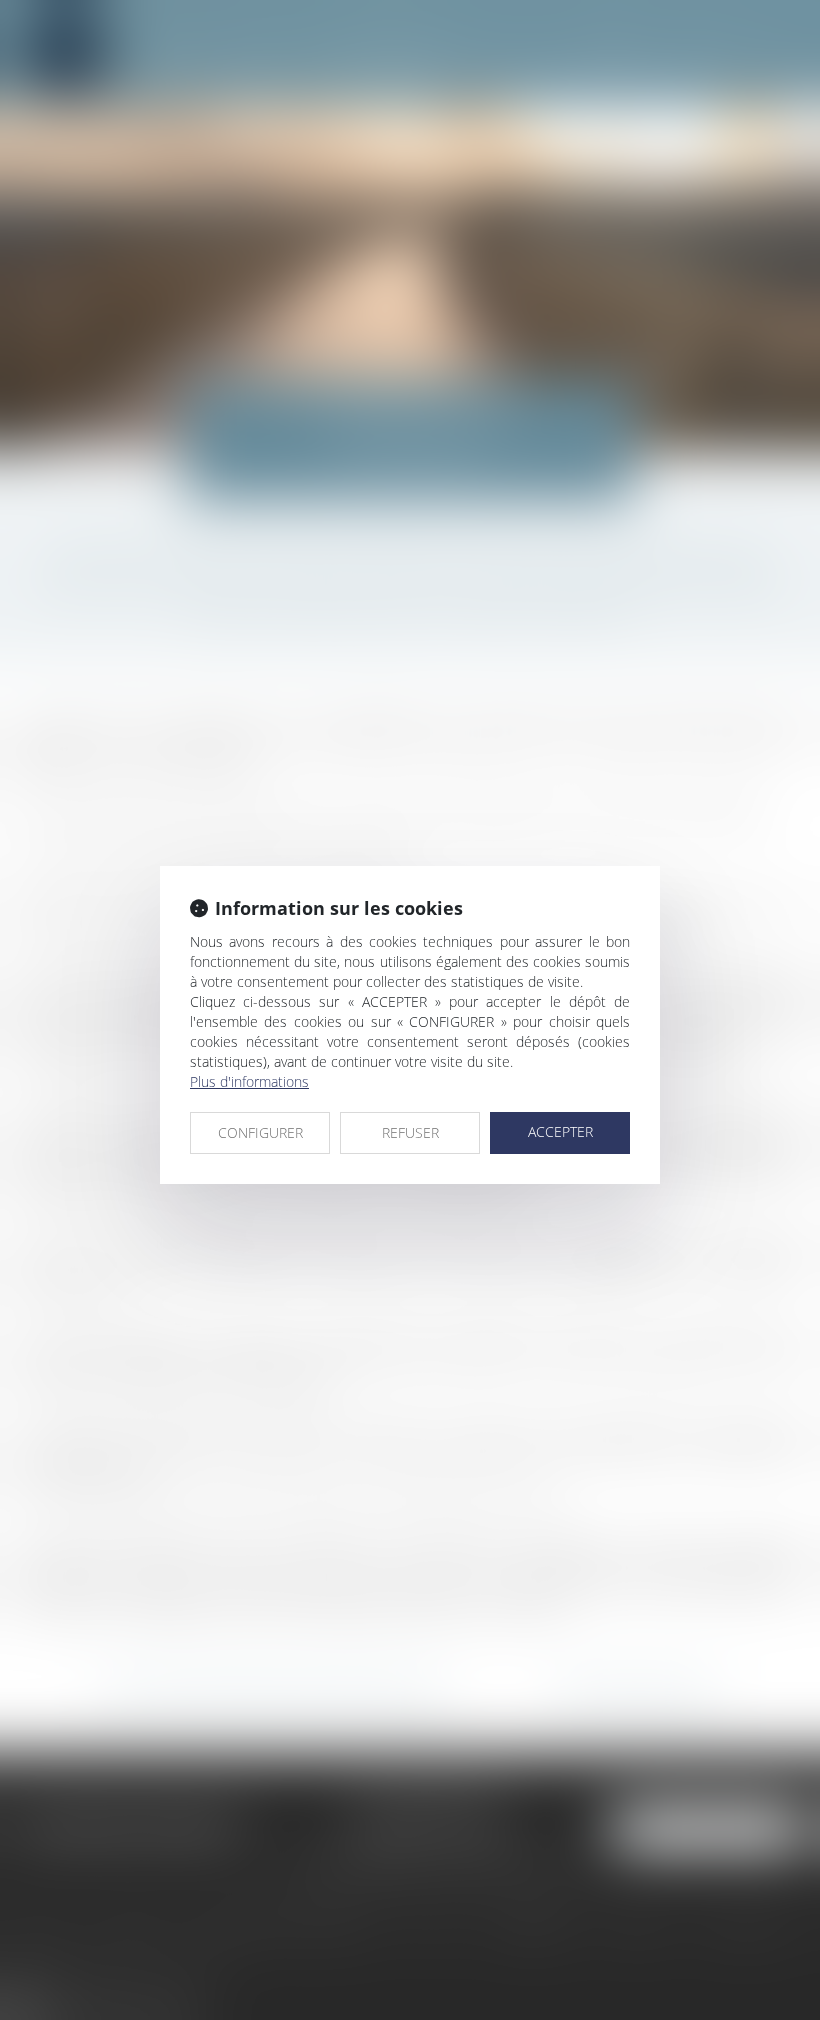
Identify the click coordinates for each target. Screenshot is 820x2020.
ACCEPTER (560, 1131)
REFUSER (410, 1132)
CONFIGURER (260, 1132)
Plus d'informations (249, 1081)
